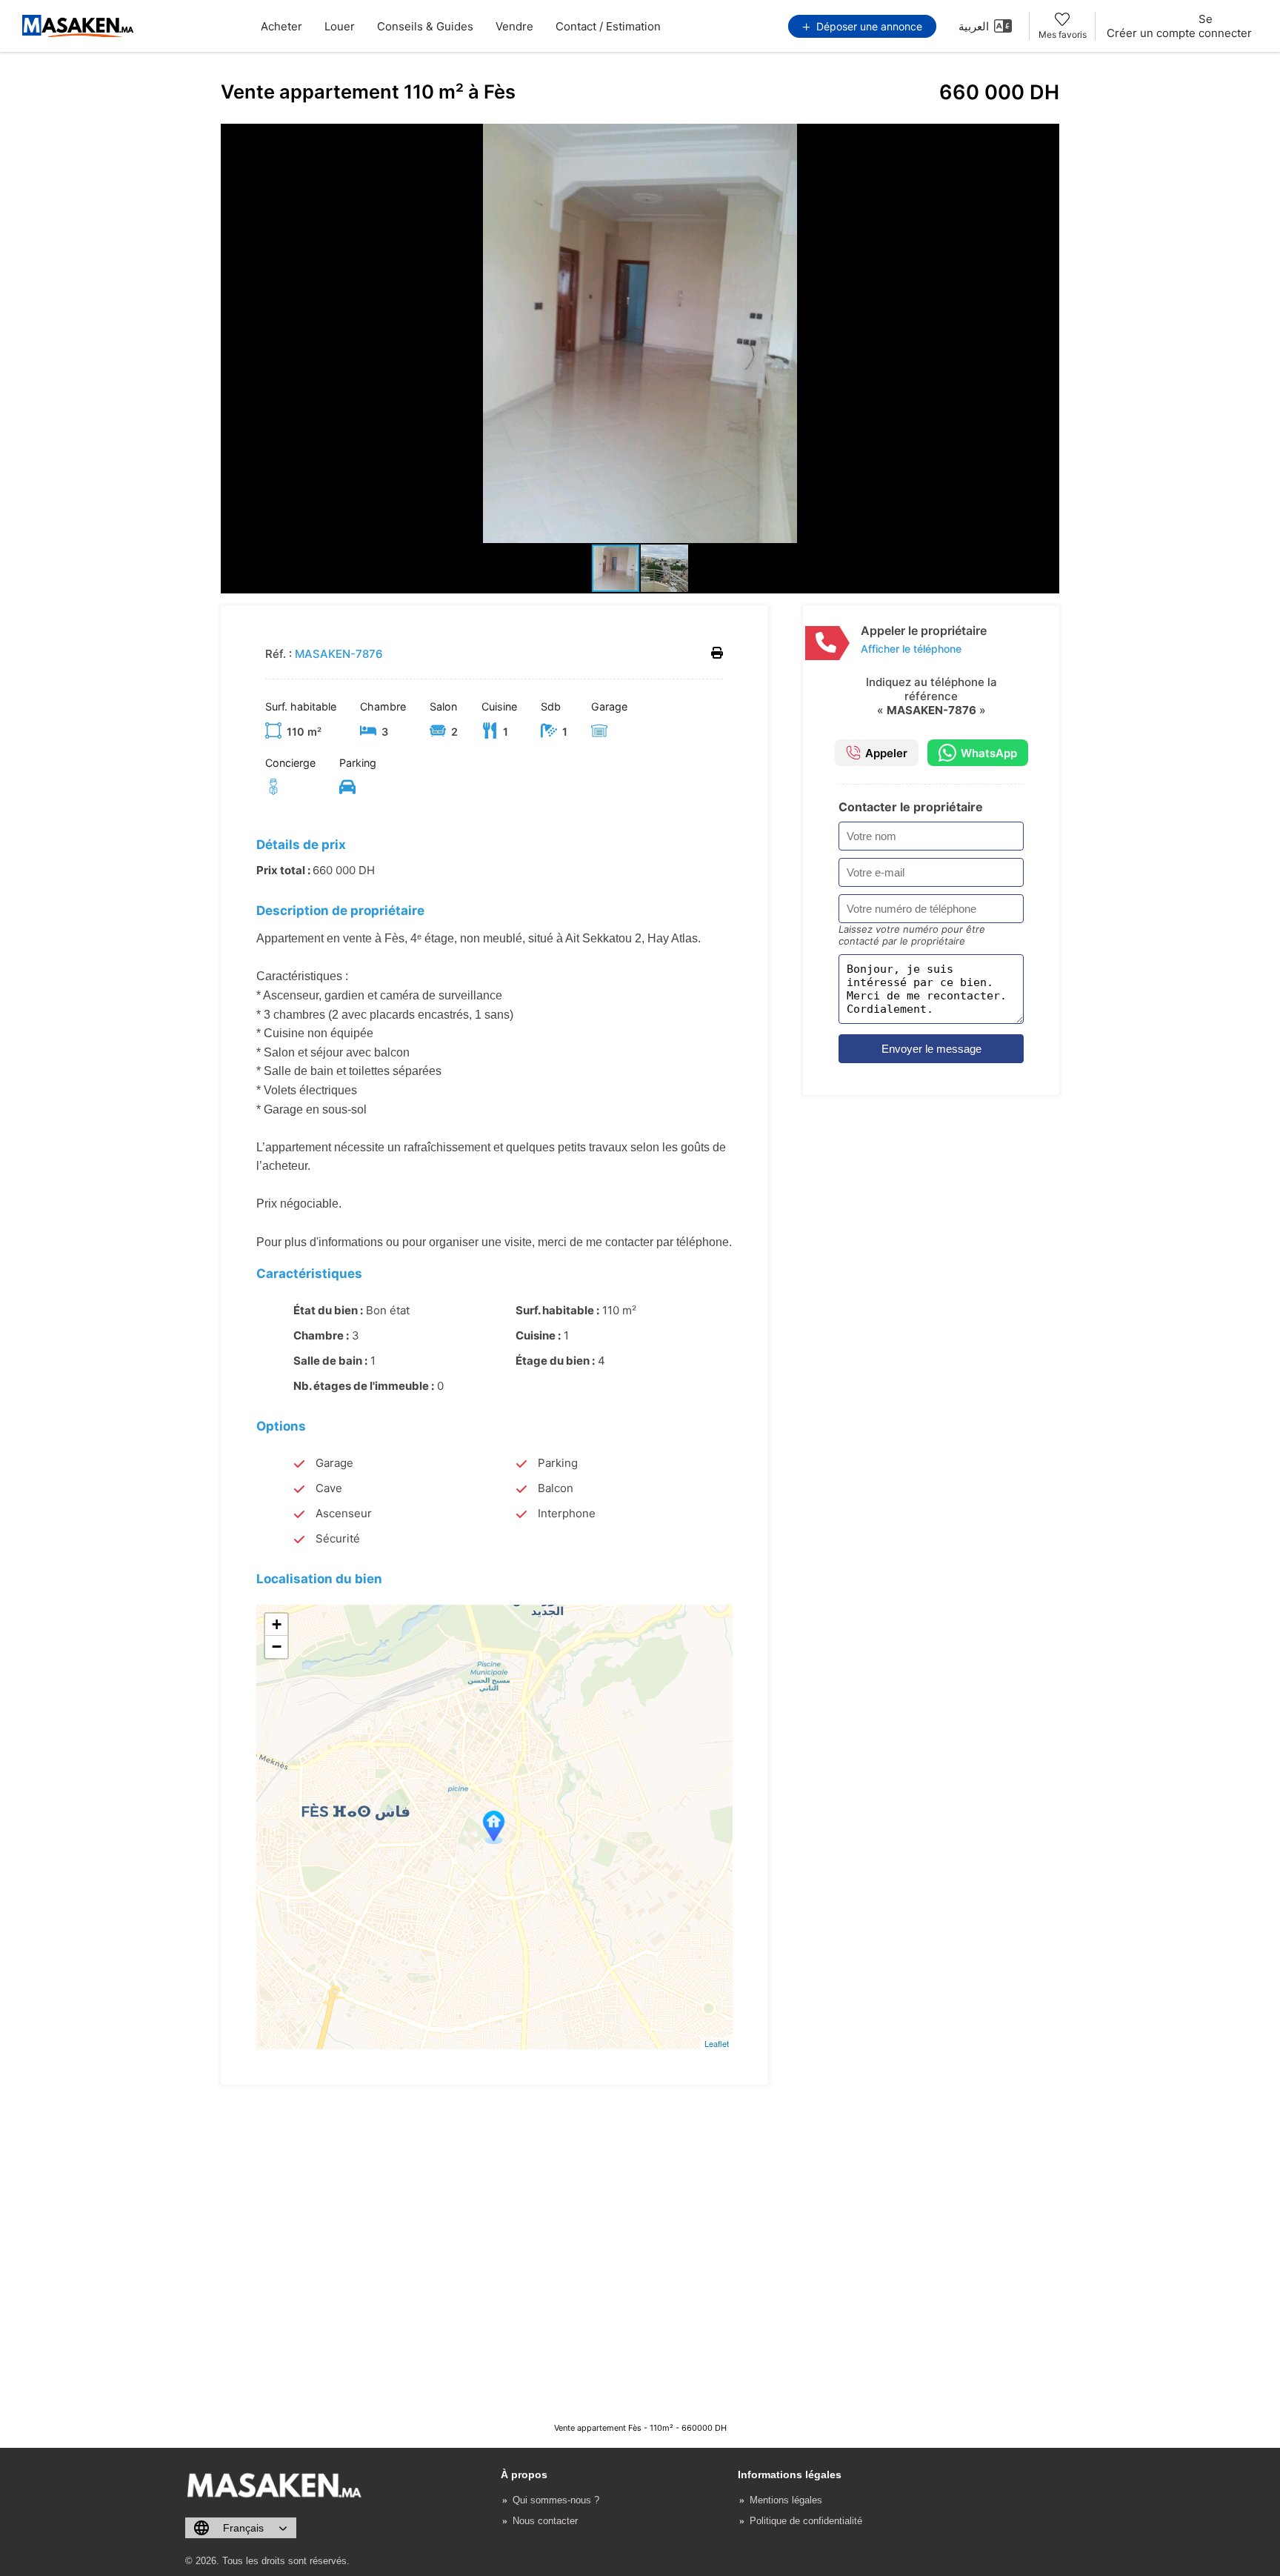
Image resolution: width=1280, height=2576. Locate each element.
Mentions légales (786, 2500)
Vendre (514, 26)
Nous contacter (545, 2521)
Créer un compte (1151, 33)
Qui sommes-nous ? (556, 2500)
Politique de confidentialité (806, 2521)
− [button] (277, 1647)
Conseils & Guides (425, 26)
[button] (1046, 137)
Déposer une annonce (868, 26)
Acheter (281, 26)
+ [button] (277, 1624)
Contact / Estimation (608, 26)
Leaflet (717, 2043)
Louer (340, 26)
